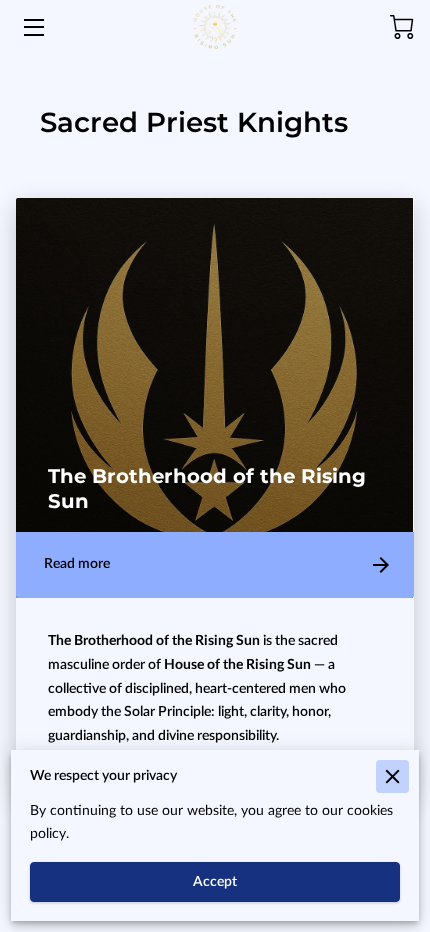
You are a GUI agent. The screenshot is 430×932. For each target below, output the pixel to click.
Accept (215, 882)
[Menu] (32, 27)
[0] (402, 27)
